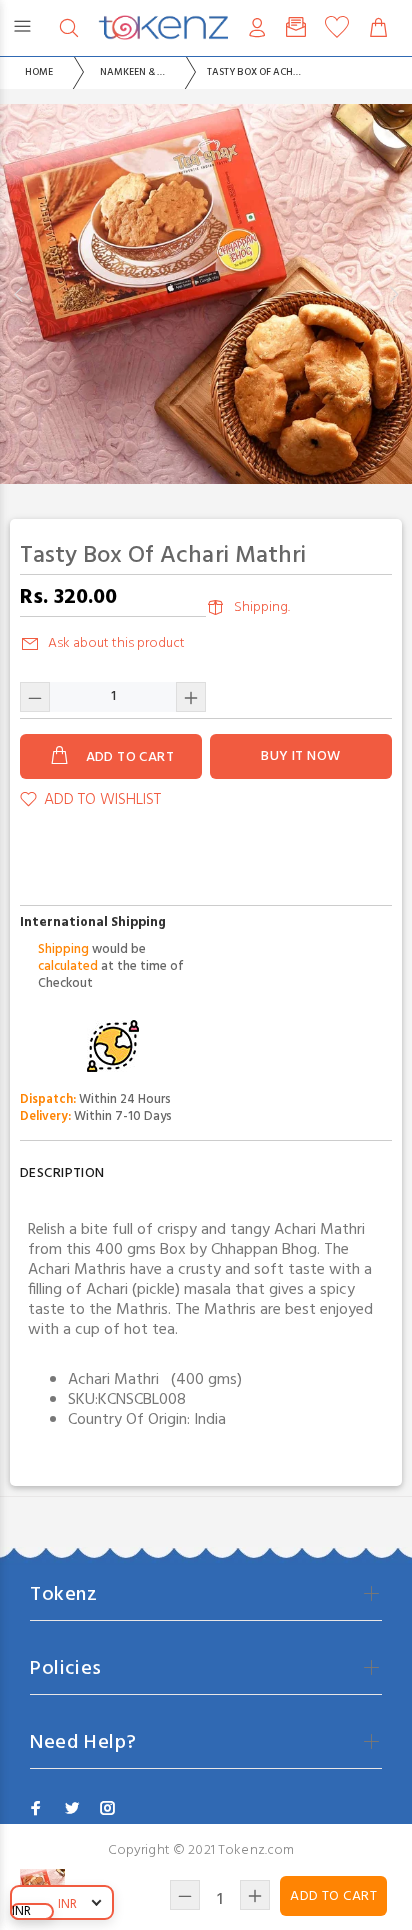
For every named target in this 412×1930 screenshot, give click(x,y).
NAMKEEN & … (132, 72)
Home (39, 72)
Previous (19, 294)
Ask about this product (116, 643)
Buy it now (300, 756)
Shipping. (262, 607)
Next (393, 294)
